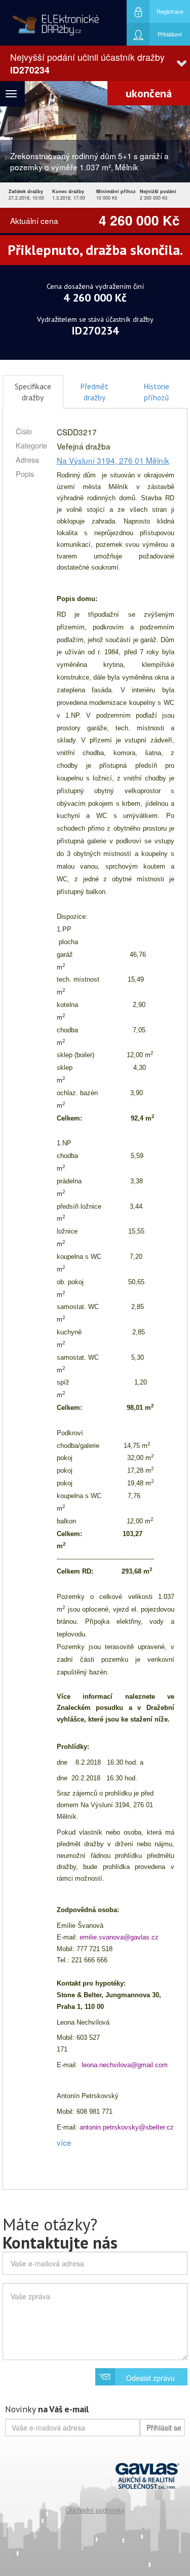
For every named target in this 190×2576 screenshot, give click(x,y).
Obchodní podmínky (95, 2510)
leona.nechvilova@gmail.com (125, 2065)
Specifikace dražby (33, 392)
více (64, 2142)
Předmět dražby (94, 392)
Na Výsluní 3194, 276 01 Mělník (113, 460)
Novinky (47, 2409)
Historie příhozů (156, 392)
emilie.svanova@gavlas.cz (119, 1937)
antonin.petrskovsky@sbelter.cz (127, 2127)
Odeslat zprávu (150, 2378)
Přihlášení (170, 34)
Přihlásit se (164, 2428)
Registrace (170, 11)
